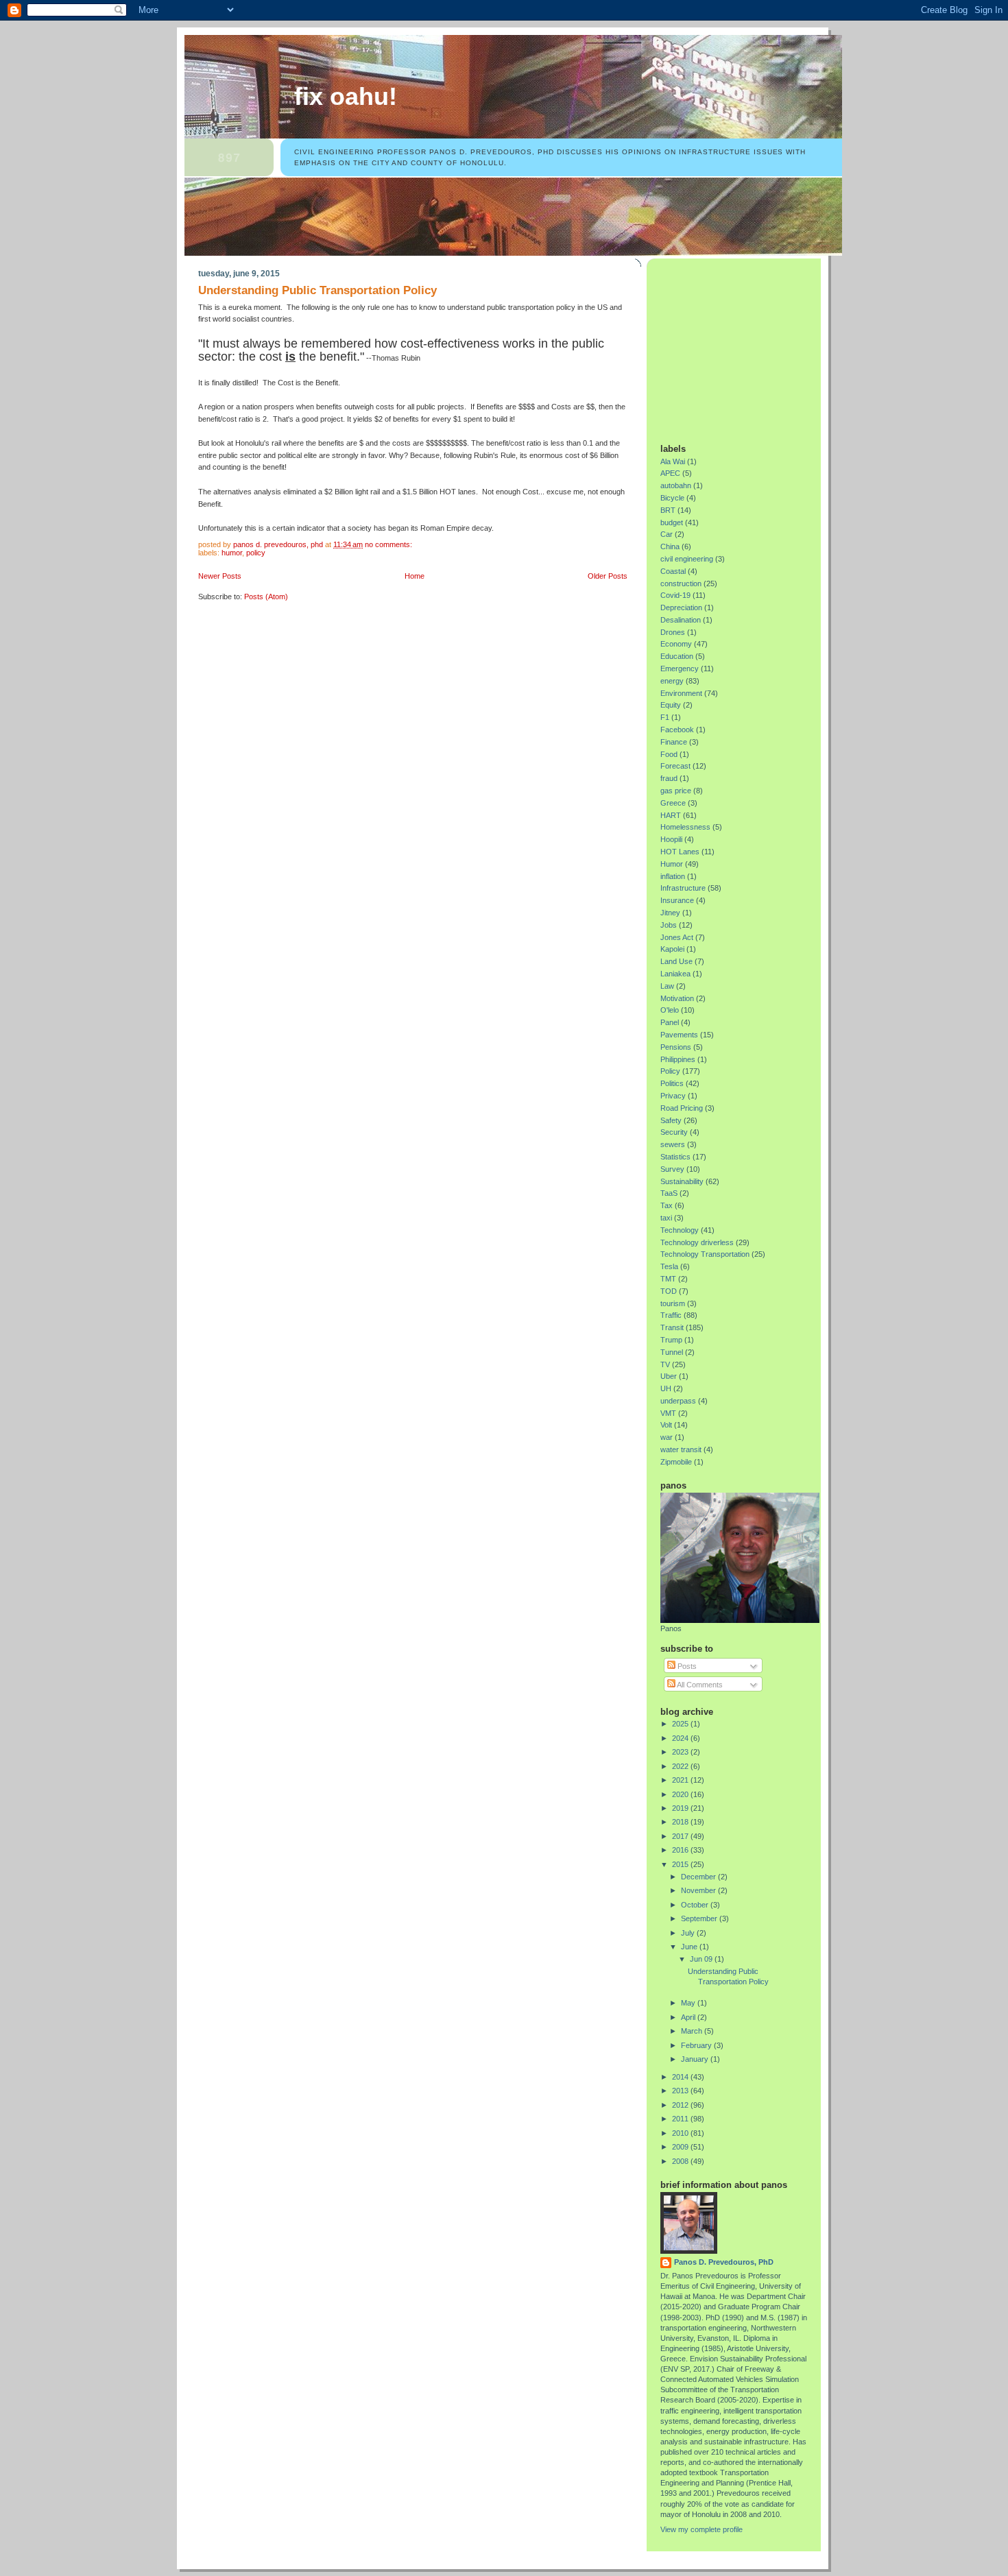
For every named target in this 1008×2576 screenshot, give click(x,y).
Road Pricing (682, 1108)
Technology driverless (697, 1242)
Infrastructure (683, 888)
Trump (671, 1340)
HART (671, 815)
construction (681, 583)
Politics (672, 1083)
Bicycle (672, 498)
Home (415, 576)
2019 (681, 1808)
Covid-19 (675, 595)
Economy (676, 644)
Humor (232, 553)
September (700, 1918)
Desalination (681, 620)
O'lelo (670, 1010)
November (699, 1890)
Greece (673, 803)
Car (667, 534)
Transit (672, 1327)
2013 (681, 2091)
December (699, 1877)
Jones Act (677, 937)
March (693, 2031)
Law (667, 986)
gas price (676, 791)
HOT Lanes (680, 852)
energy (672, 681)
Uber (669, 1376)
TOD (669, 1291)
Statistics (675, 1157)
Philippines (678, 1059)
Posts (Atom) (266, 597)
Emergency (680, 669)
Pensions (676, 1047)
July (689, 1933)
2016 (681, 1850)
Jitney (670, 913)
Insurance (677, 900)
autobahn (676, 485)
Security (674, 1132)
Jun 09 (702, 1959)
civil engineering (687, 559)
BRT (668, 510)
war (667, 1437)
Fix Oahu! (346, 97)
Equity (671, 705)
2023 (681, 1752)
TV (665, 1364)
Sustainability (682, 1181)
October (696, 1905)
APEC (670, 473)
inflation (673, 876)
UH (666, 1388)
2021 (681, 1780)
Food (669, 754)
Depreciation (681, 607)
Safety (671, 1120)
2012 (681, 2105)
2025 (681, 1724)
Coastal (673, 571)
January (696, 2059)
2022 (681, 1766)
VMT (668, 1413)
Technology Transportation (705, 1254)
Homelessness (685, 827)
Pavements (679, 1035)
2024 (681, 1738)
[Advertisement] (746, 346)
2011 (681, 2119)
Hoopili (671, 839)
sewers (673, 1144)
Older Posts (608, 576)
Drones (673, 632)
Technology (680, 1230)
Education (677, 656)
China (670, 546)
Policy (256, 553)
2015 (681, 1864)
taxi (666, 1218)
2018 (681, 1822)
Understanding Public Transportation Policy (317, 290)
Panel (670, 1022)
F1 (665, 717)
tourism (673, 1303)
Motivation (677, 998)
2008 (681, 2161)
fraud (669, 778)
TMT (668, 1279)
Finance (674, 742)
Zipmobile (676, 1462)
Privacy (673, 1096)
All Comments (699, 1685)
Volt (666, 1425)
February (697, 2045)
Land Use (676, 961)
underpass (678, 1401)
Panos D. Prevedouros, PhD (724, 2262)
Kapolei (672, 949)
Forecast (675, 766)
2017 (681, 1836)
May (689, 2003)
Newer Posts (220, 576)
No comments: (389, 544)
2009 (681, 2147)
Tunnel (672, 1352)
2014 (681, 2077)
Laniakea (675, 974)
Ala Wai (673, 461)
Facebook (677, 730)
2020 (681, 1794)
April (689, 2017)
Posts (686, 1666)
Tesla (669, 1266)
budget (672, 522)
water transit (681, 1449)
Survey (672, 1169)
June (690, 1947)
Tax (667, 1205)
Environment (681, 693)
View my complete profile (701, 2529)
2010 (681, 2133)
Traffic (671, 1315)
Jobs (669, 925)
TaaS (669, 1193)
